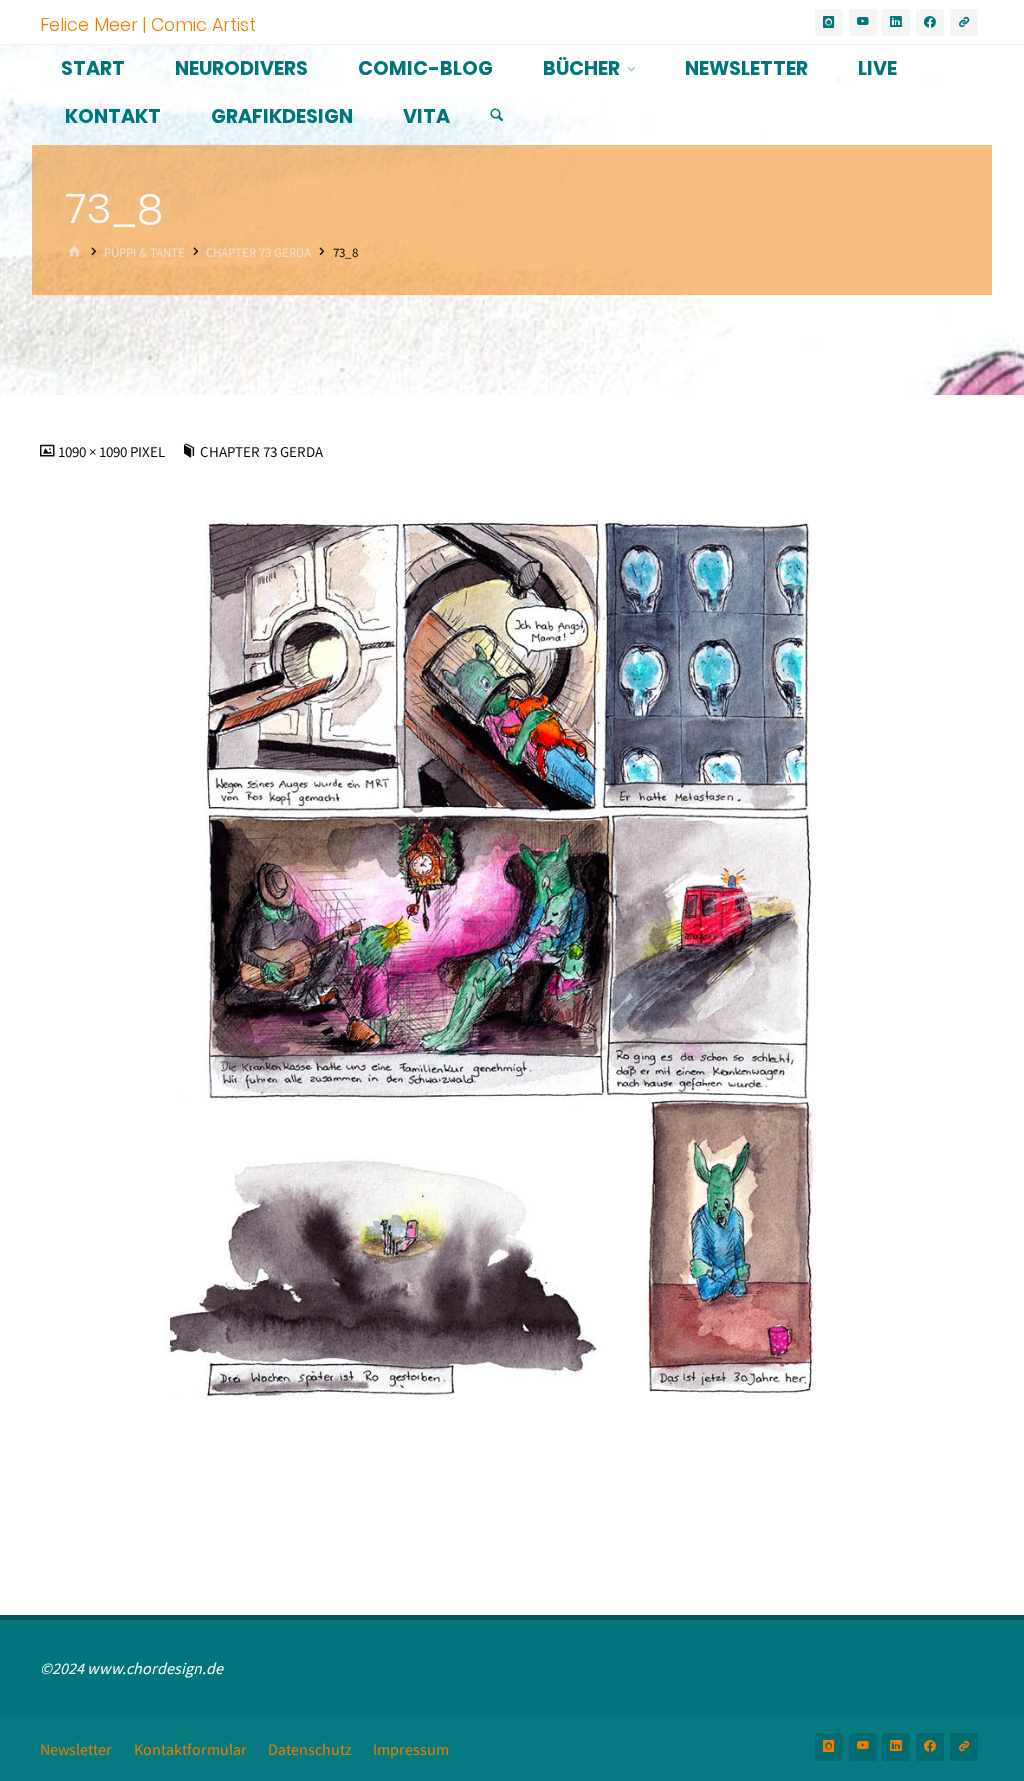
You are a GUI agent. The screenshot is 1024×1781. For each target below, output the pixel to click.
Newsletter (76, 1749)
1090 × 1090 (94, 452)
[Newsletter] (964, 23)
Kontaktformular (190, 1749)
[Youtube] (863, 23)
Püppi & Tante (144, 252)
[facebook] (930, 23)
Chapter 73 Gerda (258, 252)
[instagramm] (829, 23)
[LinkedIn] (896, 23)
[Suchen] (497, 115)
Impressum (411, 1749)
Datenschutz (310, 1749)
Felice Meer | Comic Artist (148, 23)
